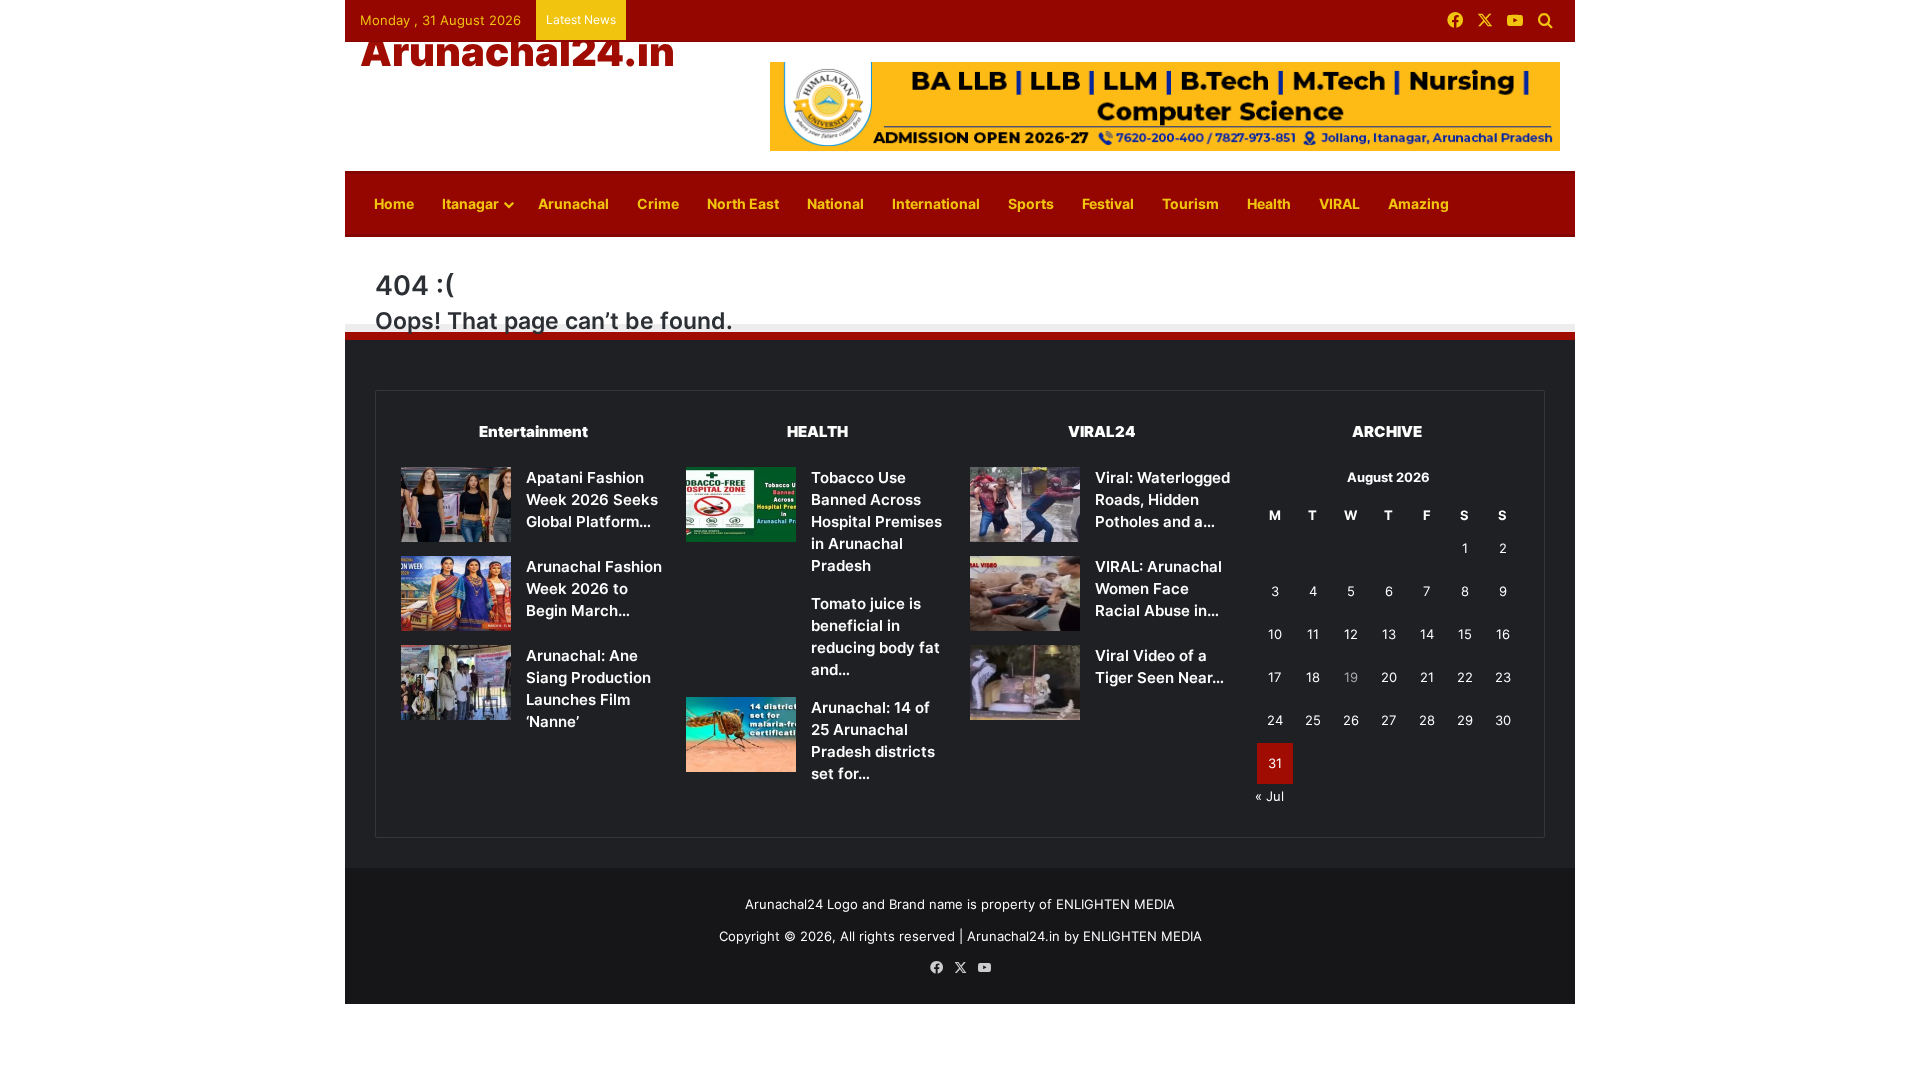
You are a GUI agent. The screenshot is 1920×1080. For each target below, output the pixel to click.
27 (1388, 720)
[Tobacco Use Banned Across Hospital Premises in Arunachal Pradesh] (741, 504)
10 (1275, 634)
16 (1503, 634)
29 (1465, 720)
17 (1274, 677)
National (835, 203)
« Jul (1269, 796)
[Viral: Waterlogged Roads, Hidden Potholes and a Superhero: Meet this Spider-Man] (1025, 504)
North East (743, 203)
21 (1427, 677)
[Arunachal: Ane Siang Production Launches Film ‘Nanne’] (456, 682)
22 (1465, 677)
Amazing (1418, 203)
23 (1503, 677)
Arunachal (573, 203)
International (936, 203)
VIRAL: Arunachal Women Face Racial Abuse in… (1158, 588)
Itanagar (470, 203)
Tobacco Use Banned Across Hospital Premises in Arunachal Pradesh (876, 521)
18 (1313, 677)
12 (1351, 634)
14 (1427, 634)
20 (1389, 677)
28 (1427, 720)
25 (1313, 720)
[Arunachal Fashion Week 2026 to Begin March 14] (456, 593)
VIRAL (1339, 203)
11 (1313, 634)
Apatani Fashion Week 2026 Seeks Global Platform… (592, 499)
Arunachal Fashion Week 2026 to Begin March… (594, 588)
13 (1389, 634)
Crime (658, 203)
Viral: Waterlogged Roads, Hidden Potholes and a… (1162, 499)
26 (1351, 720)
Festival (1108, 203)
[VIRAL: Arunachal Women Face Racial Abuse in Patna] (1025, 593)
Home (394, 203)
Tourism (1190, 203)
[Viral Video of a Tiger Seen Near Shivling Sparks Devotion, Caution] (1025, 682)
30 (1503, 720)
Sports (1031, 203)
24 (1275, 720)
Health (1269, 203)
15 (1465, 634)
